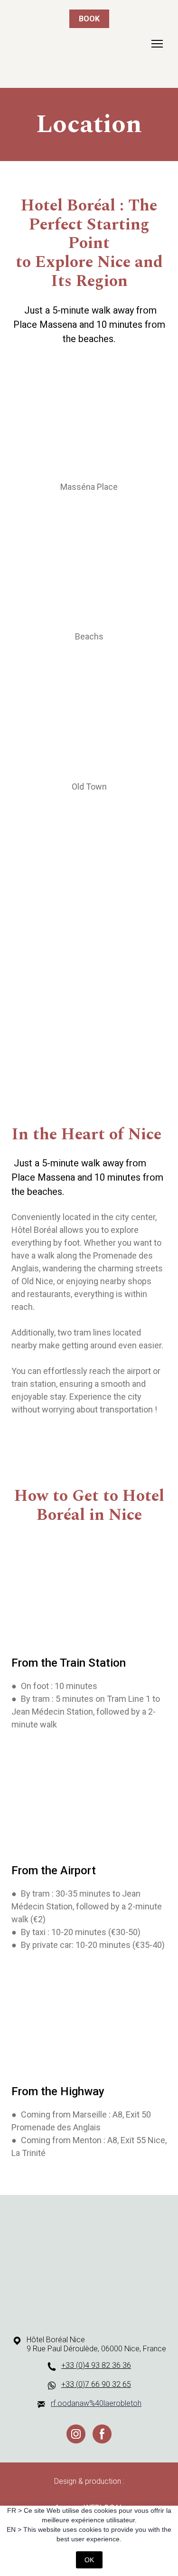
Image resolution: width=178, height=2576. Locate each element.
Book (89, 19)
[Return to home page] (89, 2263)
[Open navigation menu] (157, 44)
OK (89, 2560)
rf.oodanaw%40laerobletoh (96, 2403)
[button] (76, 2434)
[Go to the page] (78, 44)
